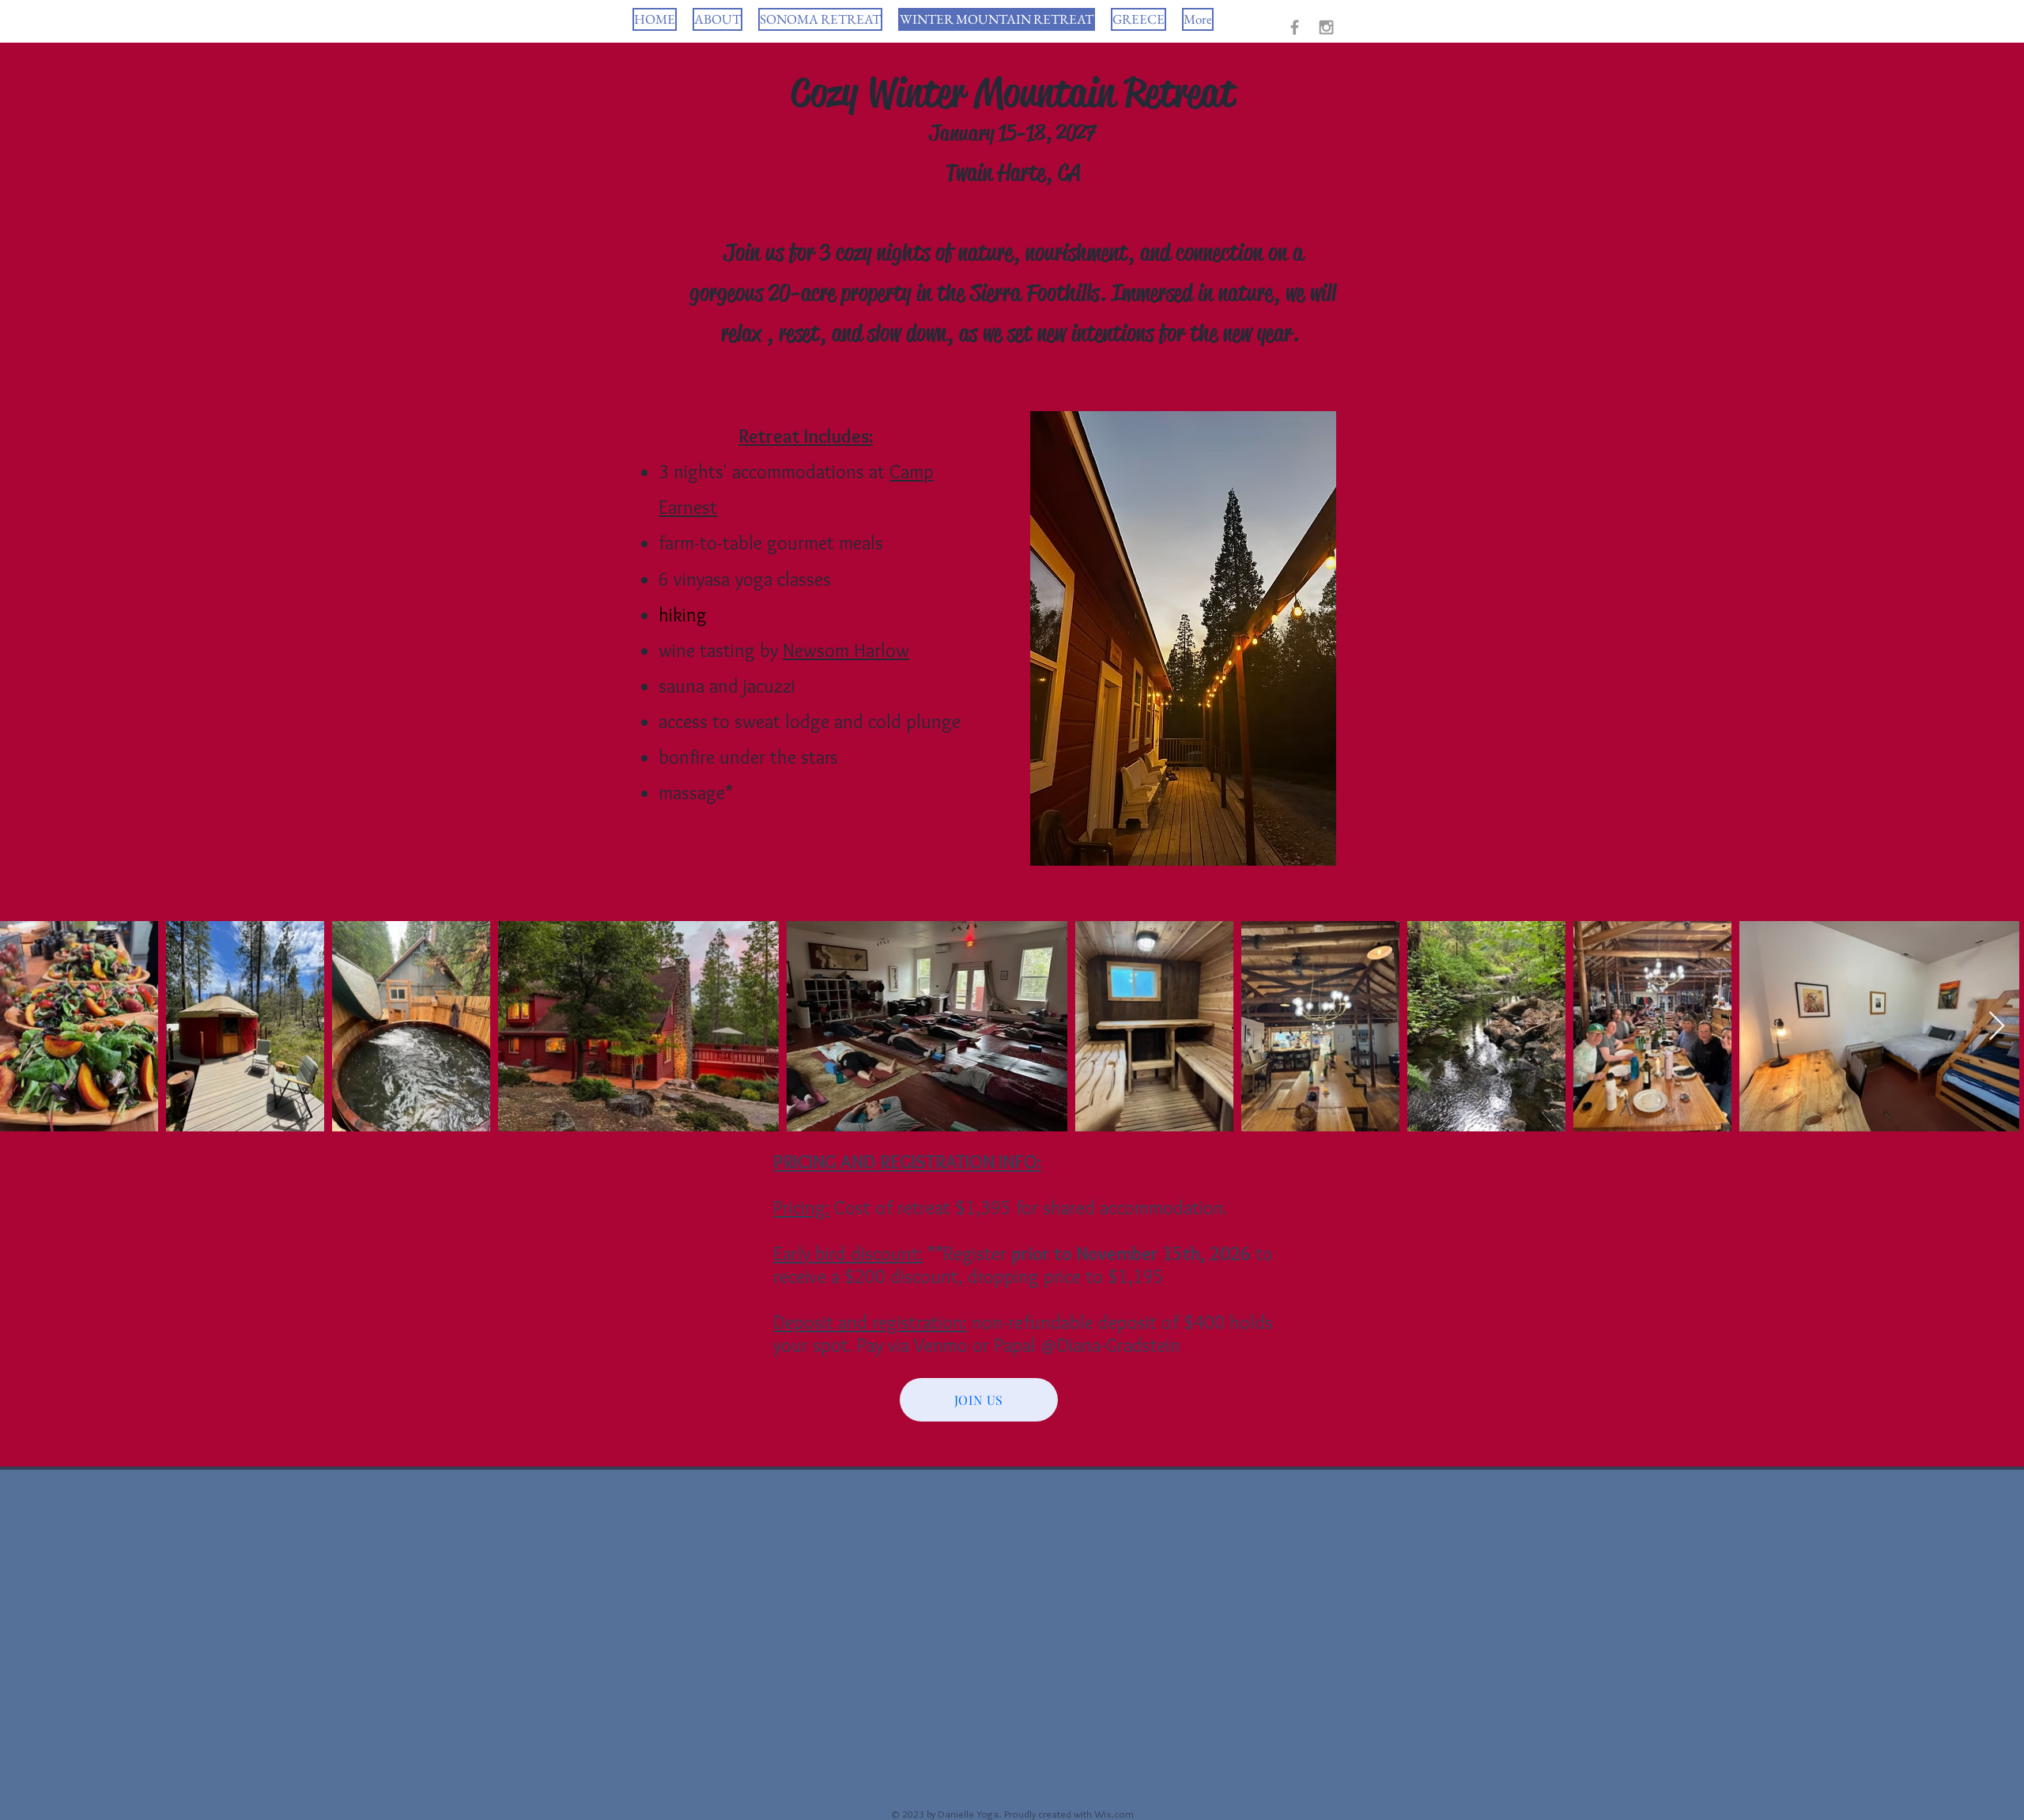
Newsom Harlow (846, 650)
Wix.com (1114, 1814)
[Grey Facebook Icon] (1295, 27)
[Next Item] (1997, 1027)
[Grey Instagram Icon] (1326, 27)
